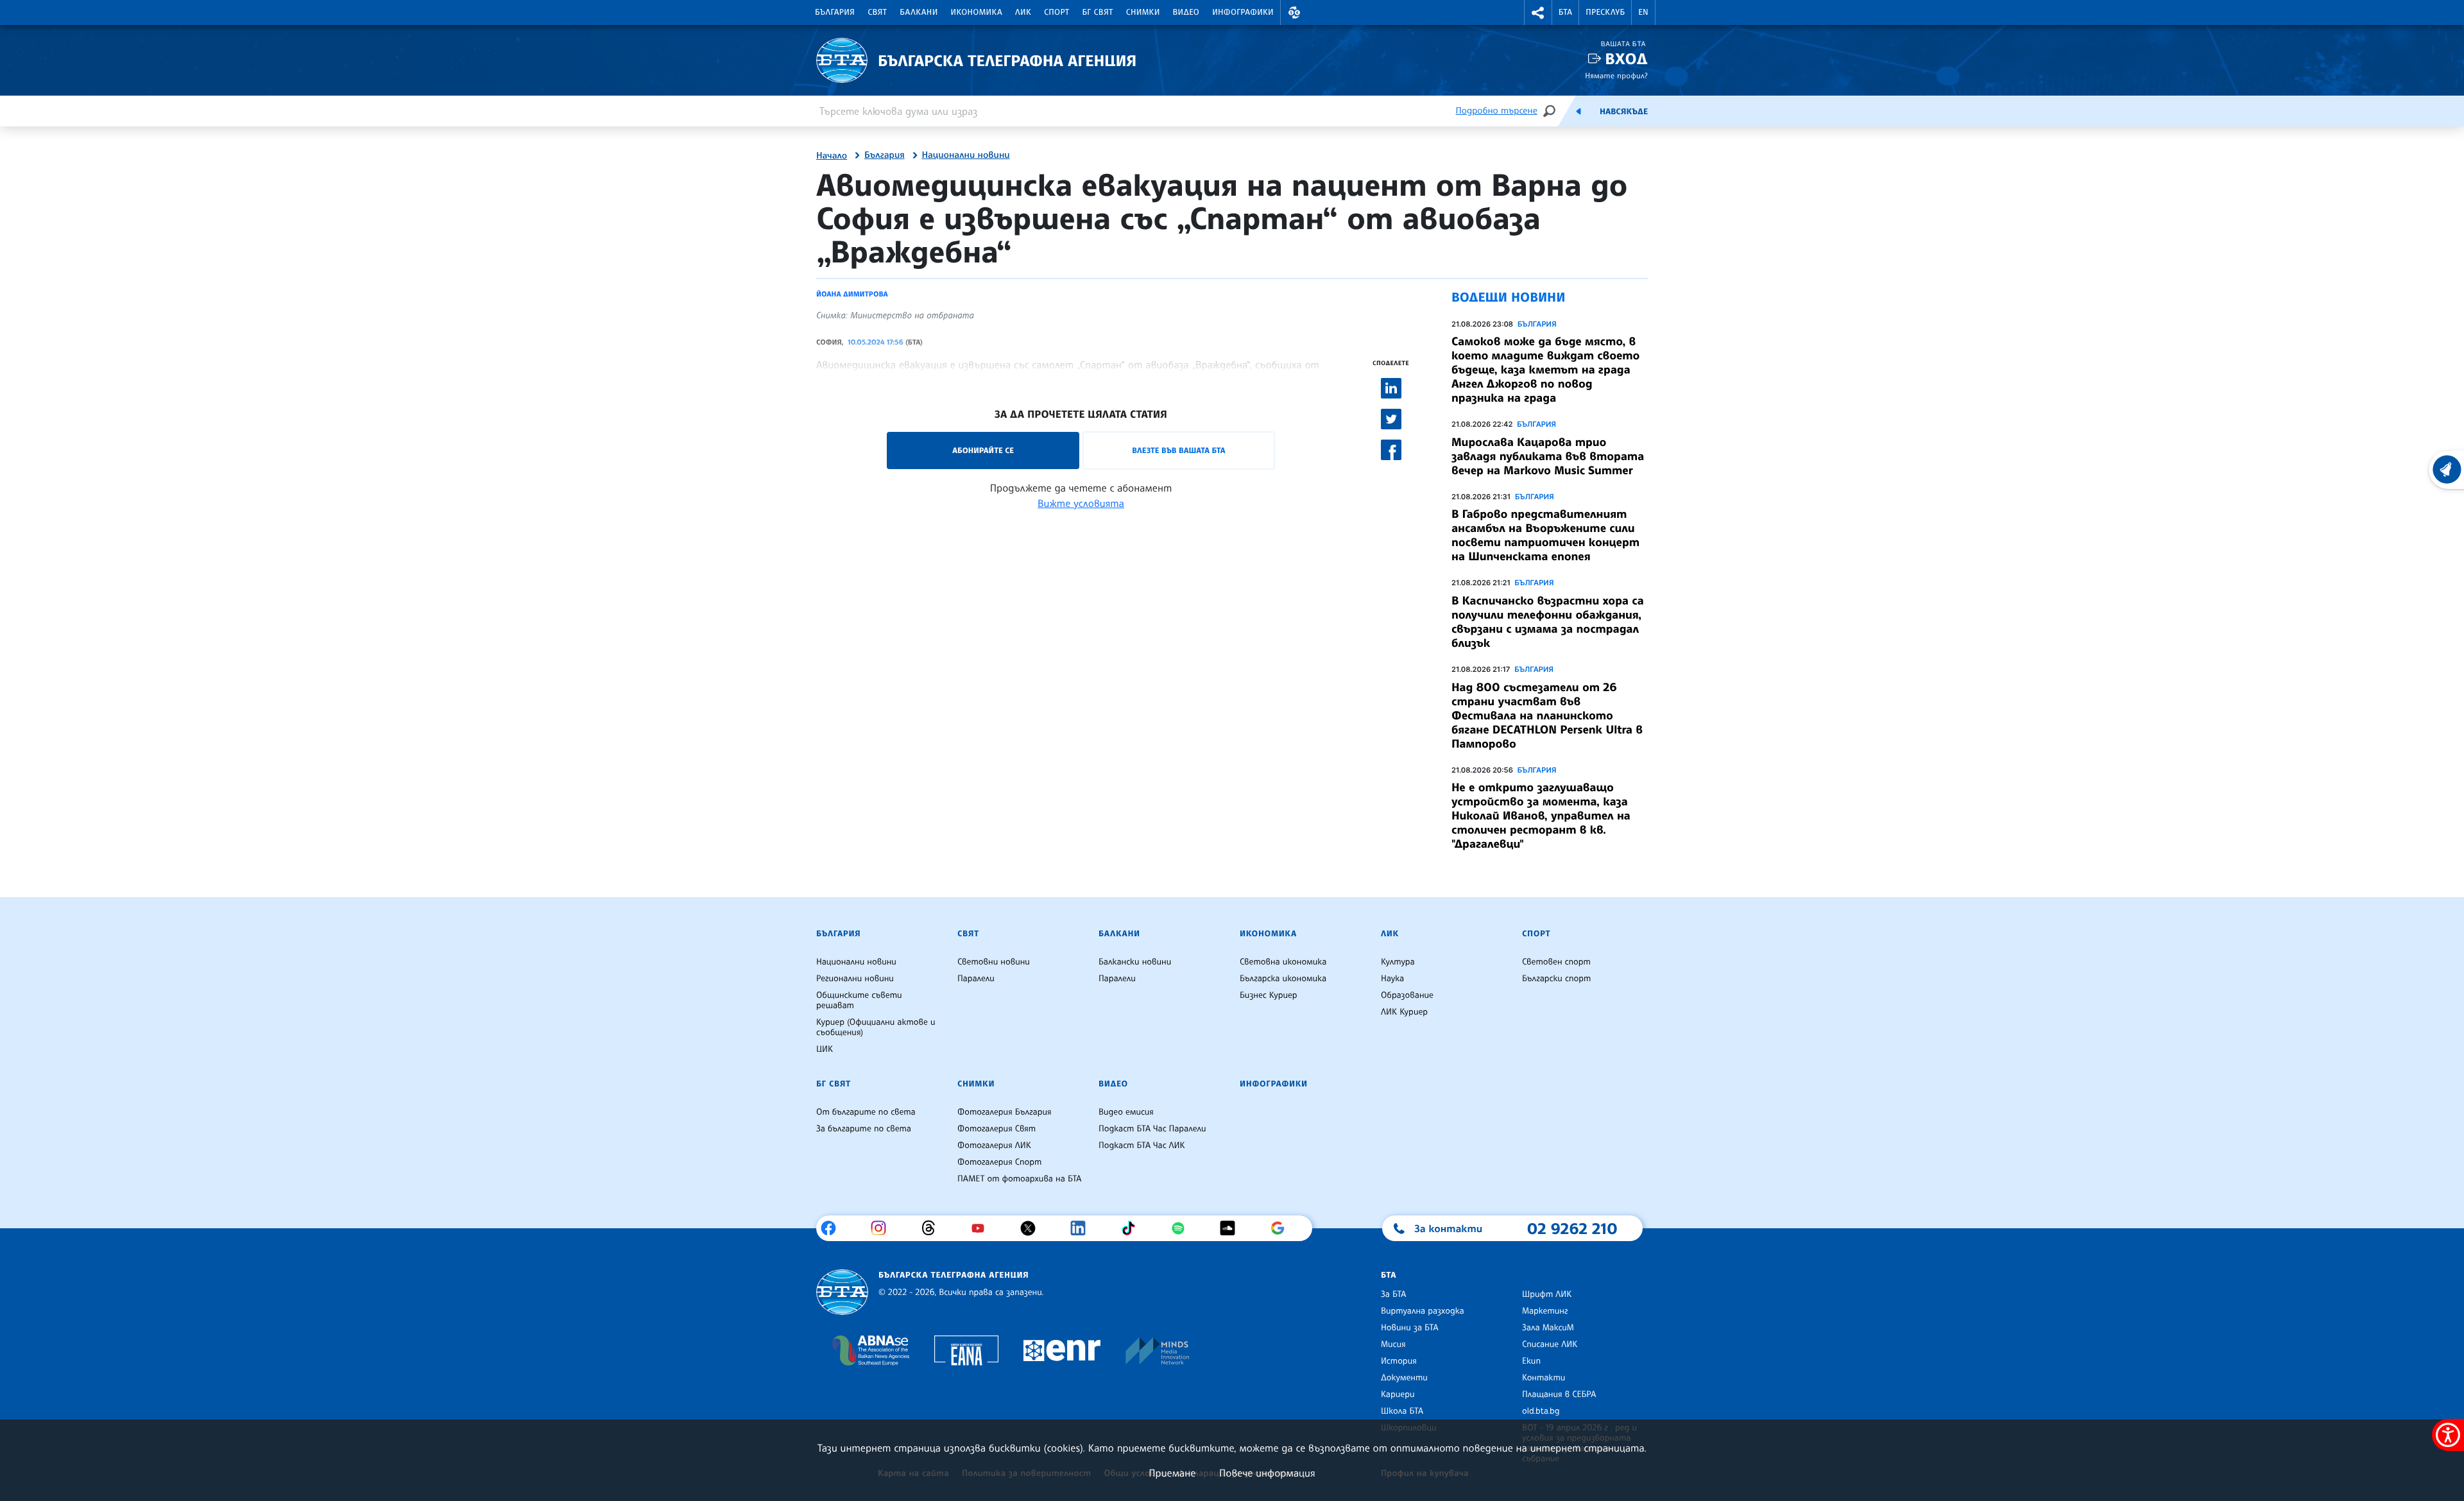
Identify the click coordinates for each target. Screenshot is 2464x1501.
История (1399, 1361)
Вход (1626, 59)
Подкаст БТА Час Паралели (1152, 1129)
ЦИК (825, 1049)
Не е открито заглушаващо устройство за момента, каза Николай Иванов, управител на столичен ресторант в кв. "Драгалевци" (1541, 816)
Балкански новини (1135, 962)
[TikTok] (1133, 1228)
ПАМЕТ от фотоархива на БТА (1019, 1179)
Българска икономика (1283, 979)
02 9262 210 (1572, 1228)
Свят (877, 12)
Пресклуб (1605, 12)
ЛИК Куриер (1404, 1012)
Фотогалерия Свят (997, 1129)
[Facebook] (833, 1228)
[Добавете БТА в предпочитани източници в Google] (1282, 1228)
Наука (1392, 979)
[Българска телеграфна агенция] (842, 1292)
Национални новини (966, 155)
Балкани (919, 12)
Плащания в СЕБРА (1559, 1394)
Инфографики (1243, 12)
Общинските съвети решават (859, 1000)
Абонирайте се (983, 450)
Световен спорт (1556, 962)
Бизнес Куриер (1269, 995)
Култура (1398, 962)
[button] (1294, 13)
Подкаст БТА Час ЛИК (1142, 1145)
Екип (1531, 1361)
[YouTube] (983, 1228)
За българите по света (864, 1129)
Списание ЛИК (1550, 1344)
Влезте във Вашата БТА (1178, 450)
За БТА (1393, 1294)
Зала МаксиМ (1548, 1328)
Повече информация (1267, 1473)
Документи (1404, 1378)
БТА (1565, 12)
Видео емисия (1126, 1112)
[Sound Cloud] (1232, 1228)
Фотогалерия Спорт (999, 1162)
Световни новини (994, 962)
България (835, 12)
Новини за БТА (1410, 1328)
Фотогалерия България (1005, 1112)
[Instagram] (883, 1228)
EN (1643, 12)
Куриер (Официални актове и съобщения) (876, 1027)
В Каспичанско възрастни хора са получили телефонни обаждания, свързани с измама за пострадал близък (1548, 622)
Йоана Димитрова (852, 294)
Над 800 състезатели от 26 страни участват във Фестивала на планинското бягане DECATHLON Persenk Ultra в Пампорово (1547, 716)
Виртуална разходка (1423, 1311)
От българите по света (866, 1112)
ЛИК (1023, 12)
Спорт (1057, 12)
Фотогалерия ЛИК (994, 1145)
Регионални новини (855, 979)
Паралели (976, 979)
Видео (1186, 12)
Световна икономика (1283, 962)
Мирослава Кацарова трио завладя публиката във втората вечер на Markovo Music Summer (1548, 456)
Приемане (1172, 1473)
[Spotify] (1183, 1228)
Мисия (1393, 1344)
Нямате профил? (1616, 75)
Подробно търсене (1497, 111)
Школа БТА (1402, 1411)
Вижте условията (1081, 503)
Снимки (1143, 12)
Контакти (1544, 1378)
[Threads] (933, 1228)
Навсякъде (1624, 112)
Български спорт (1556, 979)
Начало (832, 156)
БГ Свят (1098, 12)
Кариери (1398, 1394)
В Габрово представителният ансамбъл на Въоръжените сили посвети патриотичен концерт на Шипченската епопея (1545, 535)
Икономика (977, 12)
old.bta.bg (1541, 1411)
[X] (1033, 1228)
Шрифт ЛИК (1547, 1294)
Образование (1407, 995)
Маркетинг (1545, 1311)
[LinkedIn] (1083, 1228)
